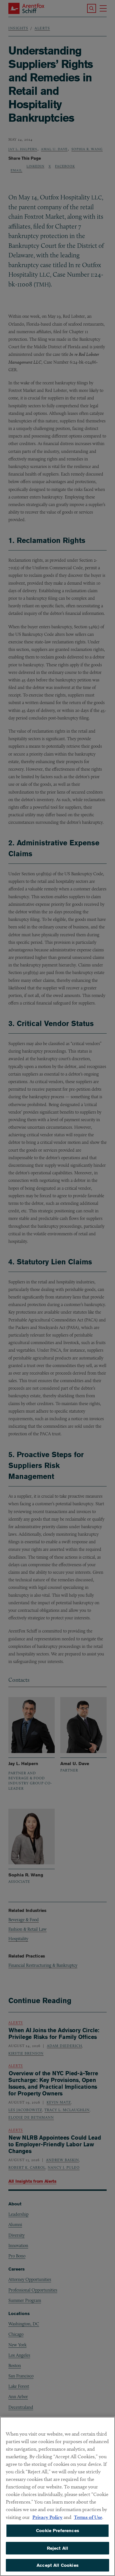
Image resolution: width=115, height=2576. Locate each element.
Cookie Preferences (57, 2531)
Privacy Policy (47, 2517)
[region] (57, 2496)
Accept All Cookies (57, 2565)
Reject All (58, 2548)
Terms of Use (88, 2517)
